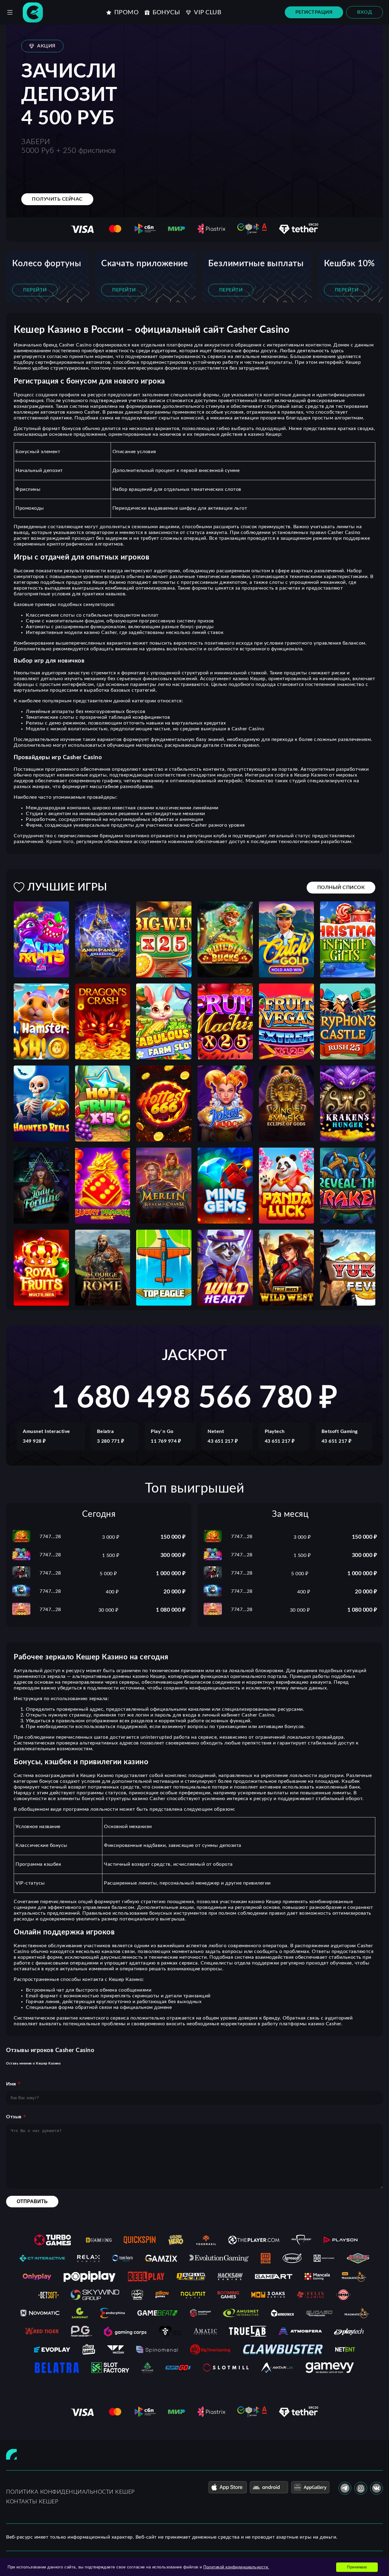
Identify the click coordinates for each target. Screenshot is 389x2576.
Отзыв (14, 2117)
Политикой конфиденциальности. (236, 2567)
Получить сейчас (57, 199)
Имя (11, 2084)
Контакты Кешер (32, 2502)
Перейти (35, 290)
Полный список (341, 887)
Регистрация (314, 12)
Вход (365, 12)
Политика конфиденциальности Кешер (70, 2492)
